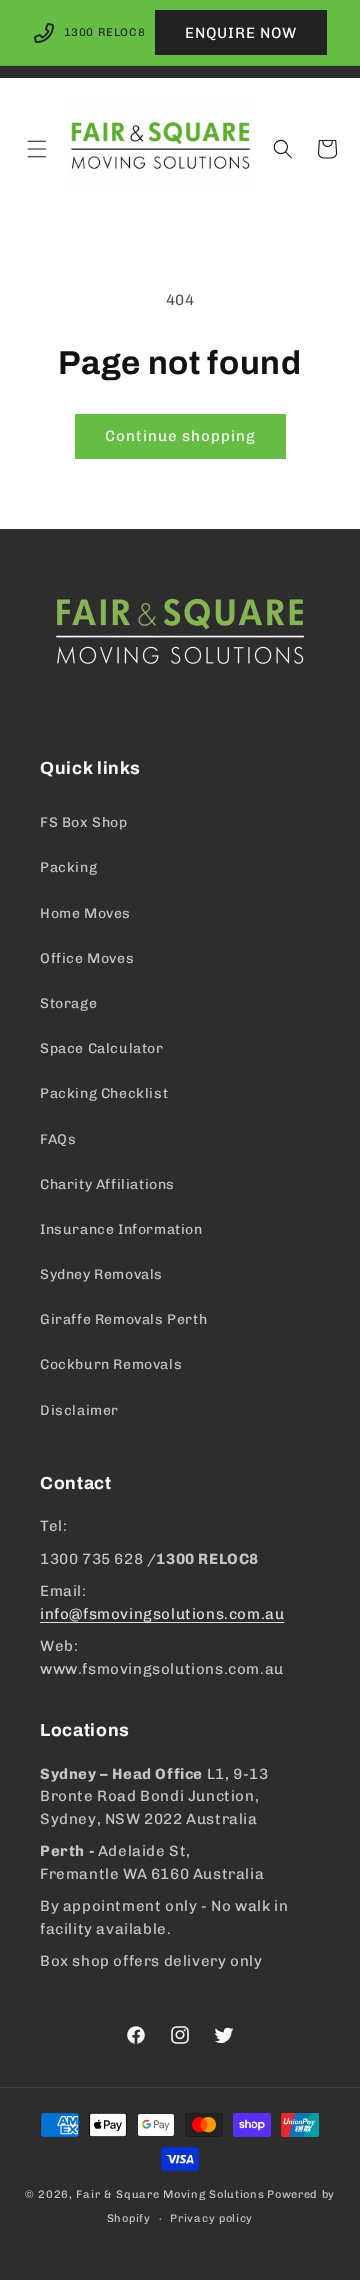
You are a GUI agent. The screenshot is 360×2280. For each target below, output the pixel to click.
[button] (37, 149)
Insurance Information (121, 1229)
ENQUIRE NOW (241, 33)
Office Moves (87, 958)
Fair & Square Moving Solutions (170, 2194)
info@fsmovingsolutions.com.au (162, 1614)
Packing (68, 867)
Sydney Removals (101, 1274)
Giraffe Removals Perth (123, 1319)
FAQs (58, 1139)
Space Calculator (102, 1048)
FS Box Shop (84, 822)
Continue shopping (180, 436)
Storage (68, 1003)
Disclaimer (79, 1410)
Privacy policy (211, 2218)
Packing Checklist (104, 1093)
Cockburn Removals (111, 1364)
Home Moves (85, 913)
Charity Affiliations (107, 1184)
